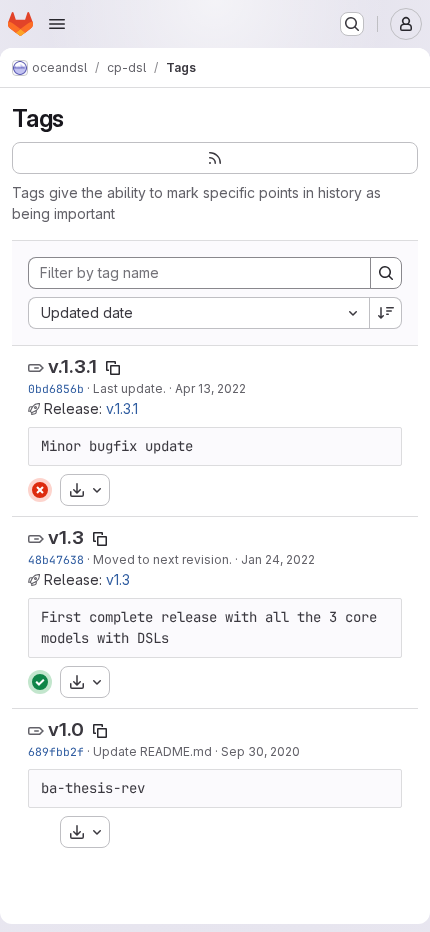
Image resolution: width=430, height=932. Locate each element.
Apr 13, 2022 (210, 388)
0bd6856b (56, 388)
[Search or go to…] (352, 24)
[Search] (386, 273)
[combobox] (198, 313)
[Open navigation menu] (57, 24)
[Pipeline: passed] (40, 682)
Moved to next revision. (162, 559)
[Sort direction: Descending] (386, 313)
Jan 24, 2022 (278, 559)
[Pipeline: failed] (40, 490)
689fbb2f (56, 751)
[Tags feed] (215, 158)
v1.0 (66, 729)
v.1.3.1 (72, 366)
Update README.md (152, 751)
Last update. (129, 388)
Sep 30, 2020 (260, 751)
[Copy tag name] (113, 368)
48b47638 (56, 559)
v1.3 (66, 537)
